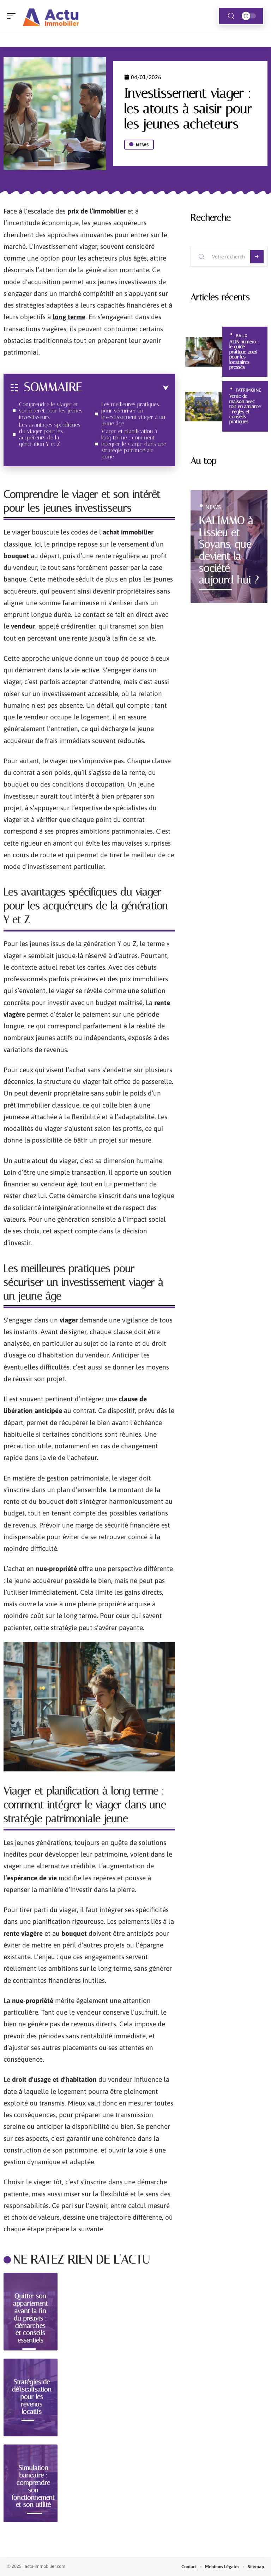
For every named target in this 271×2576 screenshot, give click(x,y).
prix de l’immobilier (97, 211)
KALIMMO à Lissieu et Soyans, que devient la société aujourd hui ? (229, 550)
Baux (242, 336)
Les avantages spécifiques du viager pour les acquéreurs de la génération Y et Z (50, 434)
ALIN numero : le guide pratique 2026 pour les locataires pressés (244, 354)
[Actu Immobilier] (51, 16)
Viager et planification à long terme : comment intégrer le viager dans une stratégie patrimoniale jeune (134, 444)
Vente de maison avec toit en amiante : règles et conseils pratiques (245, 409)
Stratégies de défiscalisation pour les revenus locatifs (32, 2396)
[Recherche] (231, 16)
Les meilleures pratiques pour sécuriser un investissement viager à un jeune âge (133, 414)
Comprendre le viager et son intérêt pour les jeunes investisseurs (51, 411)
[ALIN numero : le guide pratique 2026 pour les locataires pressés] (204, 352)
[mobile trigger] (13, 16)
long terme (69, 317)
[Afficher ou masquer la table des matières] (125, 388)
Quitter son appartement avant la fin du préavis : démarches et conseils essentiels (31, 2318)
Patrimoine (248, 390)
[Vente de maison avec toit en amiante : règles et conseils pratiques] (204, 407)
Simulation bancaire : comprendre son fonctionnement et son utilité (33, 2486)
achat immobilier (128, 532)
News (142, 145)
